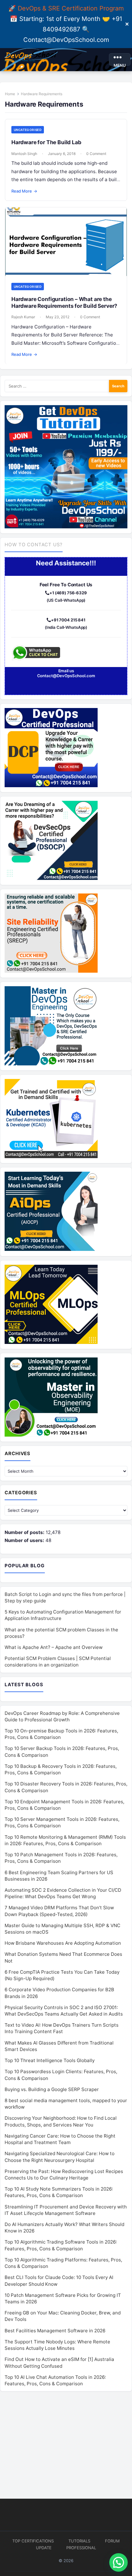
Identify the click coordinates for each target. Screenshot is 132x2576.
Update (44, 2548)
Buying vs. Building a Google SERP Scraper (52, 2089)
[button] (118, 2562)
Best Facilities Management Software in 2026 (55, 2331)
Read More (24, 191)
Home (10, 94)
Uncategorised (28, 130)
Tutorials (79, 2541)
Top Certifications (33, 2541)
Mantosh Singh (24, 154)
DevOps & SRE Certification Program (71, 8)
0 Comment (96, 154)
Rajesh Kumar (23, 317)
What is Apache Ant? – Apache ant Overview (54, 1647)
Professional (81, 2548)
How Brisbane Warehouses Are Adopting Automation (63, 1943)
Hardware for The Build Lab (46, 142)
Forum (112, 2541)
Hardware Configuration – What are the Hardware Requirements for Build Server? (64, 302)
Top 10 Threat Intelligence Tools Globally (50, 2060)
